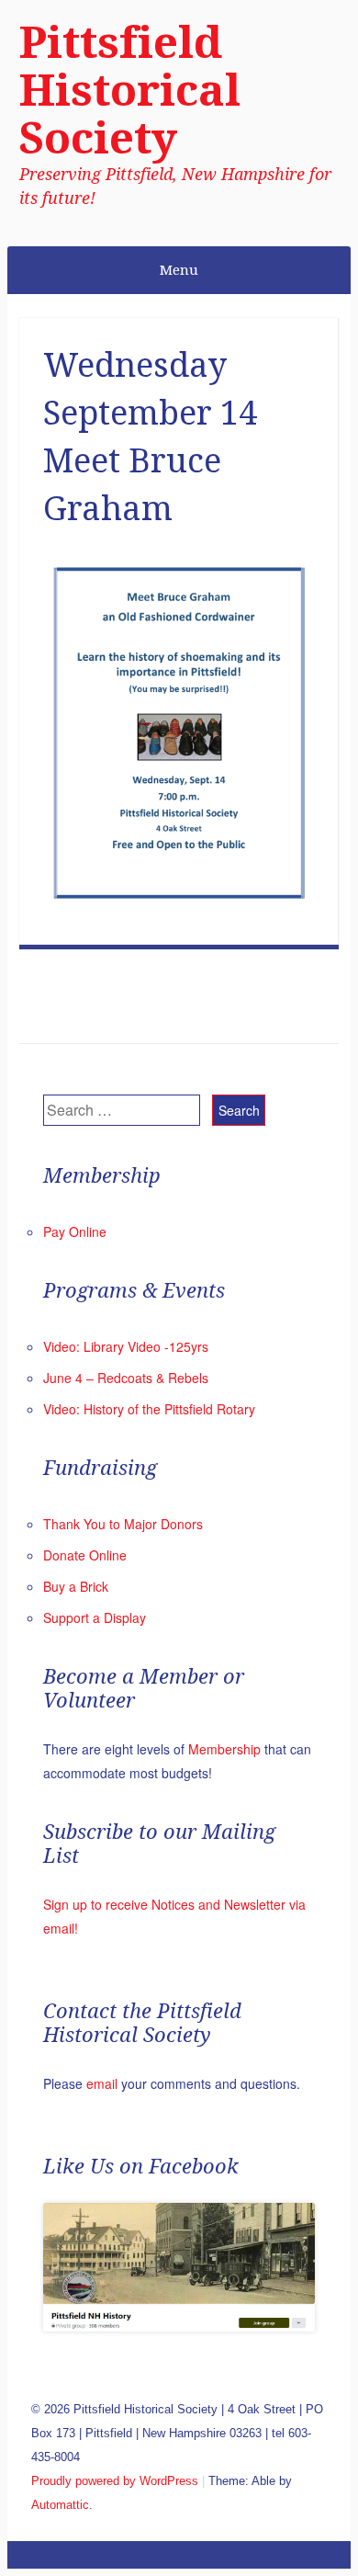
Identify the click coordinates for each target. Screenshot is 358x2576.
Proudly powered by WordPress (115, 2481)
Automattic (60, 2505)
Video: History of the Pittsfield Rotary (149, 1409)
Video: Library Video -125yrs (126, 1346)
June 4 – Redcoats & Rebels (126, 1378)
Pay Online (75, 1231)
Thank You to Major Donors (123, 1524)
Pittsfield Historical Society (130, 91)
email (102, 2083)
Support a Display (95, 1617)
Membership (224, 1749)
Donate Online (85, 1555)
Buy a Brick (76, 1586)
